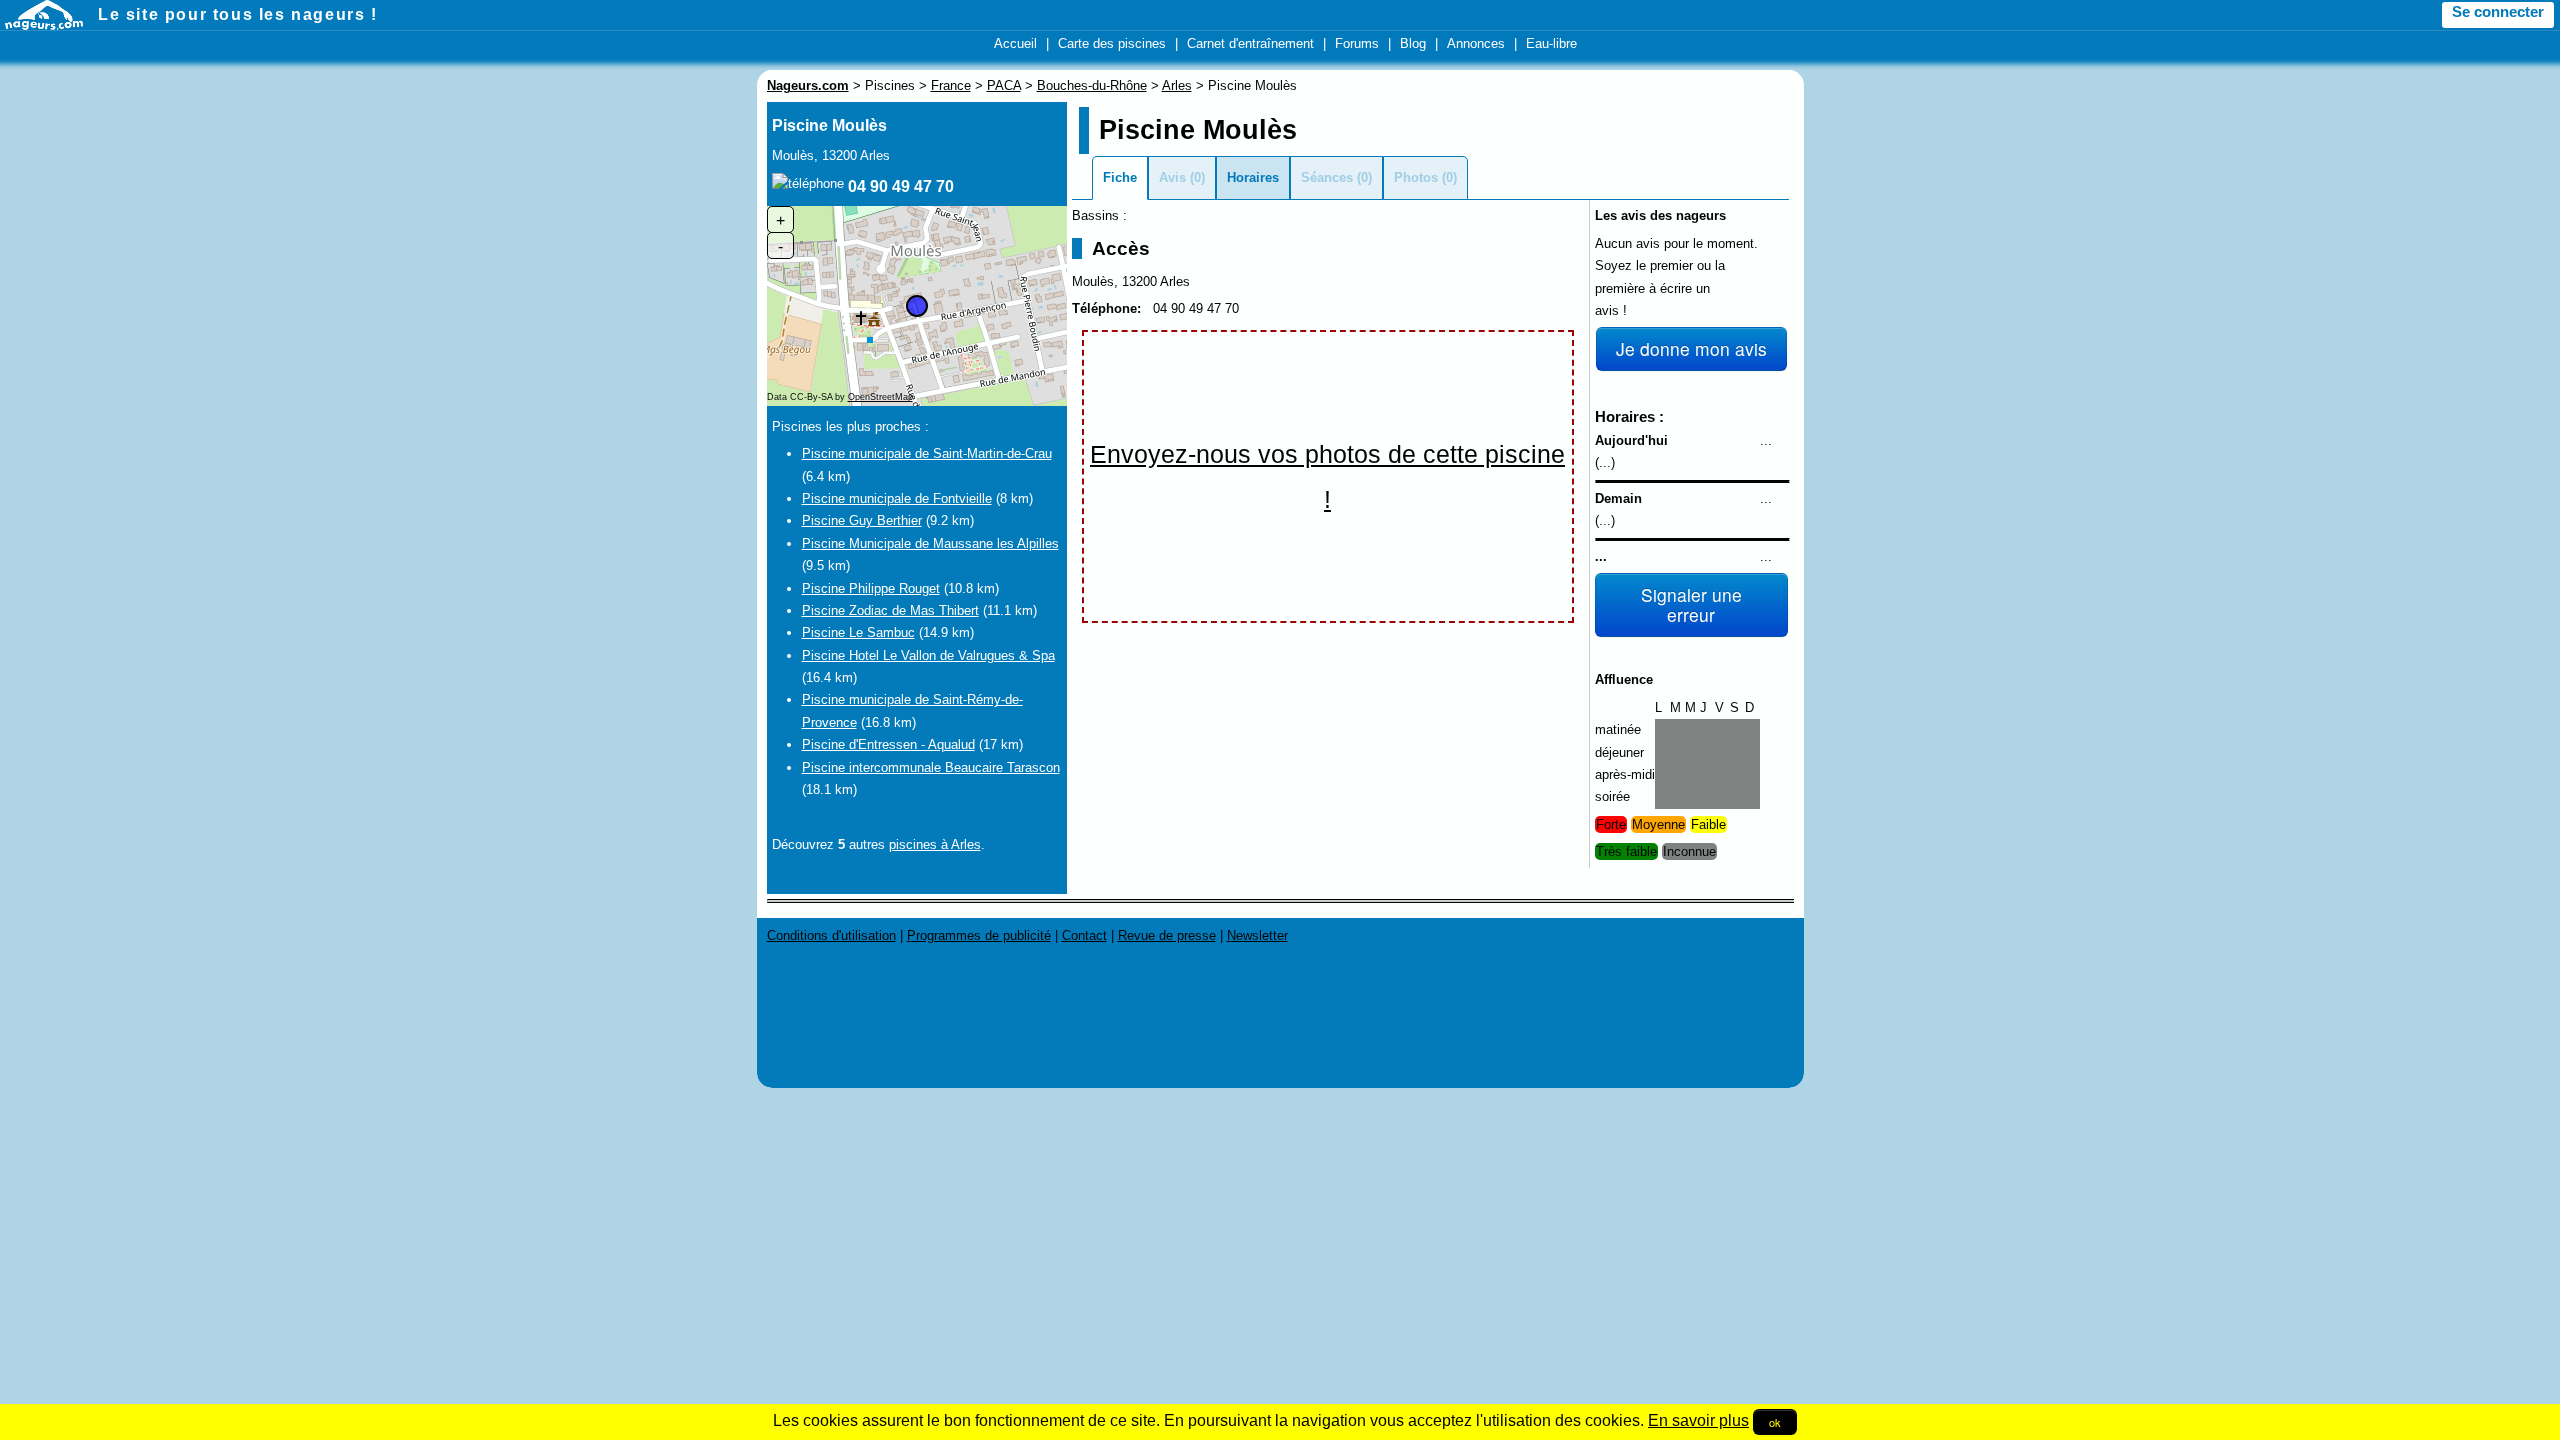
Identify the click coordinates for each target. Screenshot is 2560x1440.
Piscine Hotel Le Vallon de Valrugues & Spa (928, 655)
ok (1775, 1422)
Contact (1084, 935)
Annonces (1476, 43)
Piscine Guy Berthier (862, 520)
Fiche (1120, 177)
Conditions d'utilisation (831, 935)
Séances (1327, 177)
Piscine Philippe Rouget (871, 588)
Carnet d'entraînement (1250, 43)
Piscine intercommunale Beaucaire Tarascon (931, 767)
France (951, 85)
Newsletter (1257, 935)
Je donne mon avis (1691, 348)
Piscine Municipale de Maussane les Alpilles (930, 543)
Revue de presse (1167, 935)
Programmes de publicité (979, 935)
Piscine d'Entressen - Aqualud (888, 744)
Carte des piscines (1112, 43)
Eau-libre (1551, 43)
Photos (1416, 177)
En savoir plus (1698, 1420)
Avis (1172, 177)
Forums (1357, 43)
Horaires (1253, 177)
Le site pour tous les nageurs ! (238, 14)
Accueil (1015, 43)
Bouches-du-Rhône (1092, 85)
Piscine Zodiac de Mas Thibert (890, 610)
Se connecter (2498, 12)
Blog (1413, 43)
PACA (1004, 85)
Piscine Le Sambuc (858, 632)
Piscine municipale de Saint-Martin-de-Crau (927, 453)
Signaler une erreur (1691, 604)
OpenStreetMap (880, 397)
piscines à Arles (935, 844)
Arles (1177, 85)
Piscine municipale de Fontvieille (897, 498)
